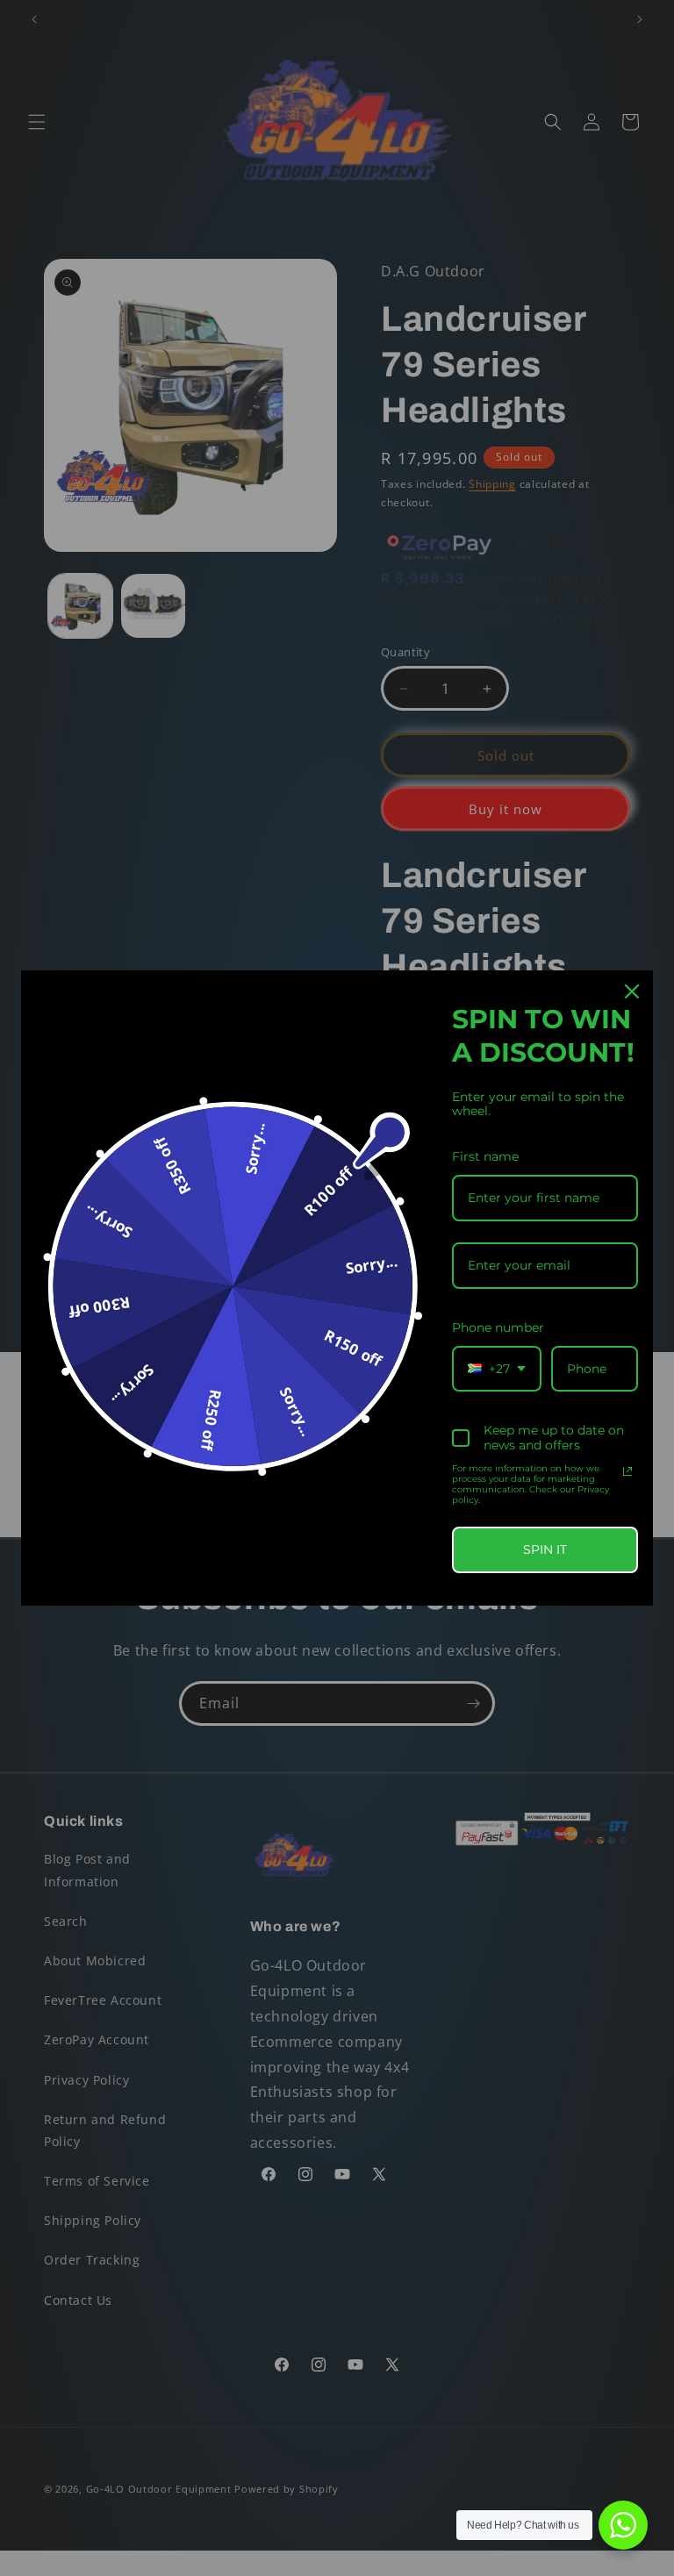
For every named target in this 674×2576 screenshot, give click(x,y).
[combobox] (497, 1369)
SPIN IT (545, 1549)
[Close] (632, 991)
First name (485, 1156)
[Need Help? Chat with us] (623, 2525)
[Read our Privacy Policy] (627, 1471)
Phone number (498, 1327)
